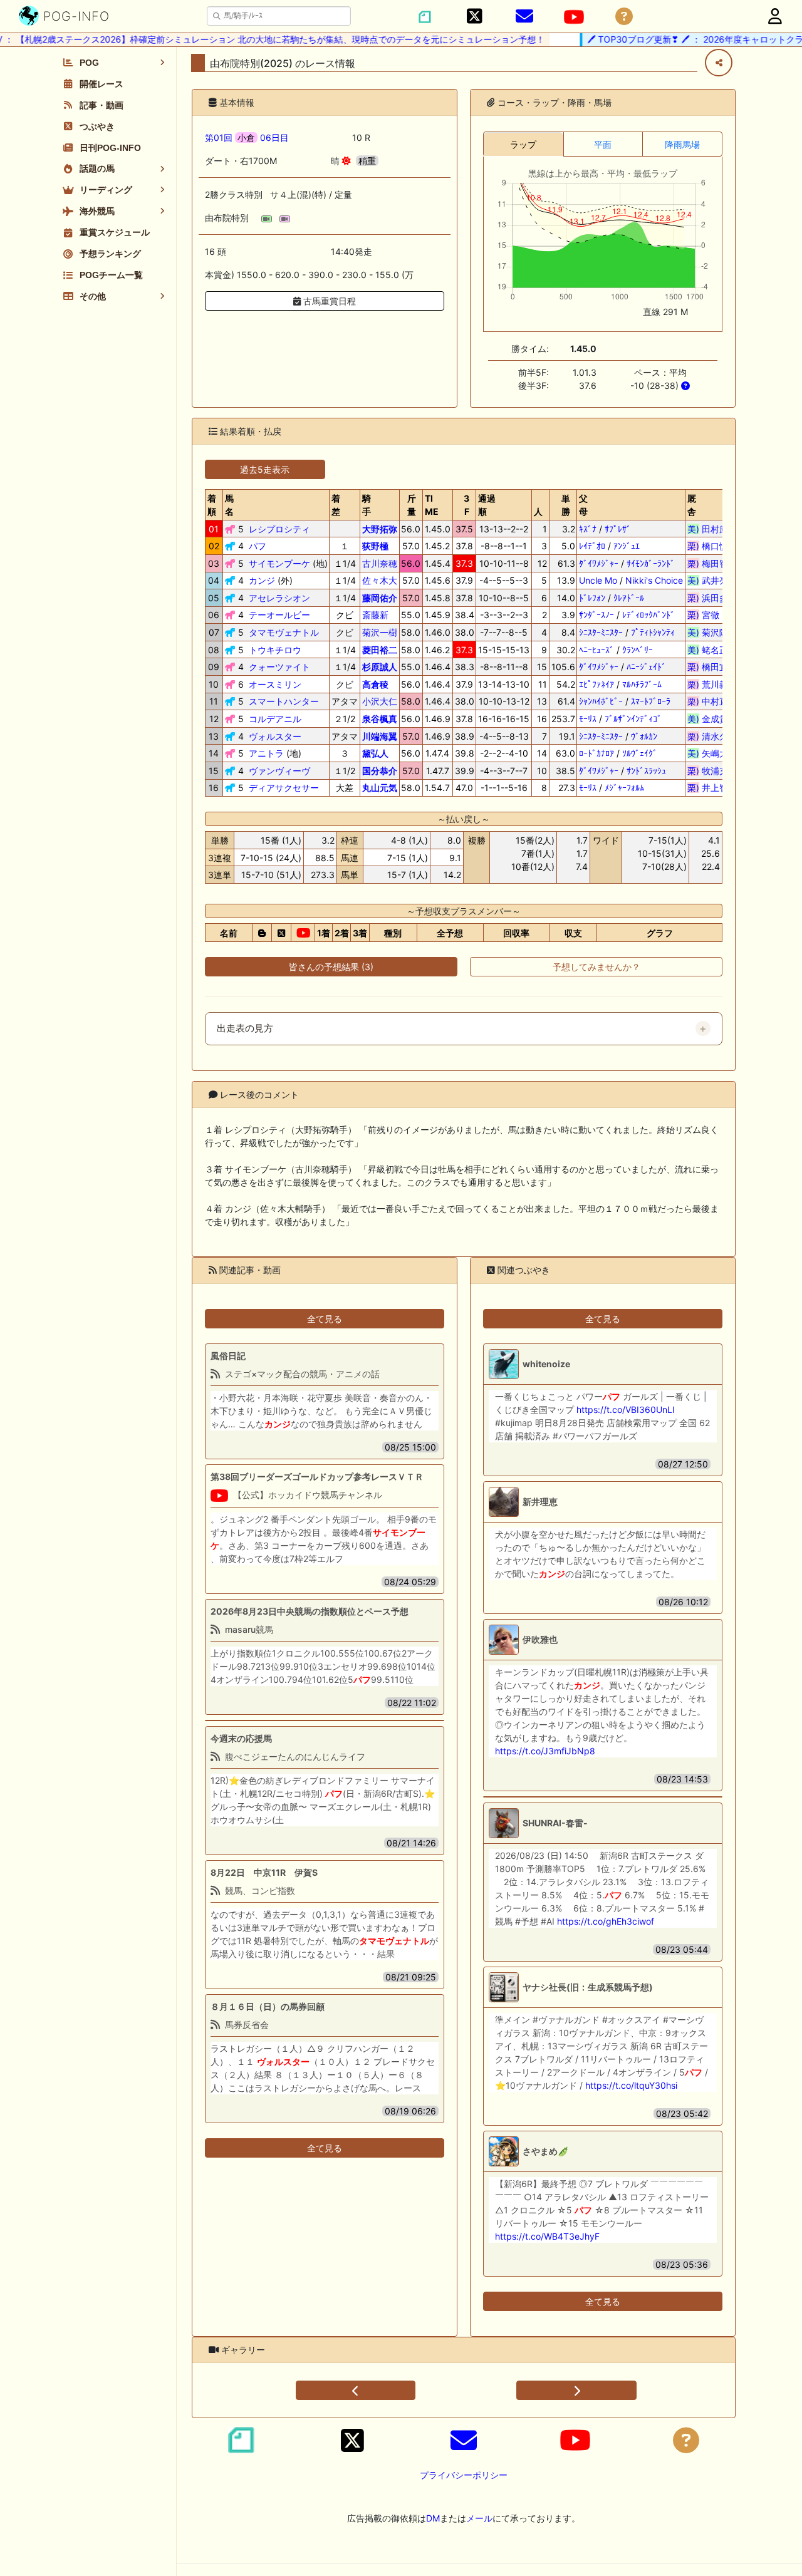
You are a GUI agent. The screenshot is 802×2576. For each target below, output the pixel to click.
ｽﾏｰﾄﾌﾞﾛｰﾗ (651, 701)
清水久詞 (712, 736)
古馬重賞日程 (328, 301)
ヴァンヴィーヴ (279, 771)
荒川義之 (712, 684)
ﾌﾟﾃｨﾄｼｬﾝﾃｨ (653, 632)
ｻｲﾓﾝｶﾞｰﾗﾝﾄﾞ (651, 563)
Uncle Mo (598, 580)
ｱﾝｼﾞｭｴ (627, 546)
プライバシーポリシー (464, 2475)
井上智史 (712, 788)
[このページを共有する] (719, 63)
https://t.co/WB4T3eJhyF (547, 2236)
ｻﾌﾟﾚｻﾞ (618, 529)
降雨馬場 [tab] (682, 144)
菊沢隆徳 (712, 632)
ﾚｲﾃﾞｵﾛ (592, 546)
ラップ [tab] (523, 144)
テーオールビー (279, 615)
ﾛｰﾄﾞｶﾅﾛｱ (596, 753)
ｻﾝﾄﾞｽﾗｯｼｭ (646, 771)
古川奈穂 (380, 563)
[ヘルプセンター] (624, 17)
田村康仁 (712, 529)
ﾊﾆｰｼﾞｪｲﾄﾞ (646, 667)
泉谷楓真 (380, 719)
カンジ (262, 580)
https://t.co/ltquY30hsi (631, 2085)
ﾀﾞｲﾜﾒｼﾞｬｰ (599, 563)
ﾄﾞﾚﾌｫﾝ (592, 598)
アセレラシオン (279, 598)
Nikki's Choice (654, 580)
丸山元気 (380, 788)
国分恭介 (380, 771)
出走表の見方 (245, 1028)
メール (479, 2518)
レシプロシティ (279, 529)
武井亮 (712, 580)
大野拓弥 (380, 529)
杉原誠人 (380, 667)
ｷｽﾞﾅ (588, 529)
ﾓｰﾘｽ (588, 719)
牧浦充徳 (712, 771)
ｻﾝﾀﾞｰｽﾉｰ (596, 615)
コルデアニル (275, 719)
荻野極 (375, 546)
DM (433, 2518)
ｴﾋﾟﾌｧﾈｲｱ (596, 684)
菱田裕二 (380, 650)
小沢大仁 (380, 701)
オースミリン (275, 684)
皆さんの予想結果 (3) (331, 967)
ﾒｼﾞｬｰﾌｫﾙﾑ (624, 788)
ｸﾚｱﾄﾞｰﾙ (629, 598)
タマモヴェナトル (284, 632)
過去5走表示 (265, 469)
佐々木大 (380, 580)
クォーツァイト (279, 667)
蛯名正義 (712, 650)
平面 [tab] (603, 144)
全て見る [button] (325, 1319)
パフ (258, 546)
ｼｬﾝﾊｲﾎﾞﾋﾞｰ (601, 701)
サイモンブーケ (279, 563)
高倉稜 (375, 684)
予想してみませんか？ (596, 967)
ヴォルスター (275, 736)
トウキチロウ (275, 650)
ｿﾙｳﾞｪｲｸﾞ (640, 753)
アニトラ (266, 753)
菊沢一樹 (380, 632)
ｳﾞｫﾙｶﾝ (644, 736)
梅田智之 (712, 563)
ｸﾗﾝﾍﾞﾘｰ (638, 650)
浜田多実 (712, 598)
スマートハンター (284, 701)
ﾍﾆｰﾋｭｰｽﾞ (596, 650)
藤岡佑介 (380, 598)
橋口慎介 (712, 546)
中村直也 (712, 701)
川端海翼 (380, 736)
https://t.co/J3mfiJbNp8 (545, 1751)
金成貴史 (712, 719)
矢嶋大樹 (712, 753)
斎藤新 (375, 615)
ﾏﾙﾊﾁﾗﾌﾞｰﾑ (642, 684)
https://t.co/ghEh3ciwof (606, 1921)
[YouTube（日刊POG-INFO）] (574, 17)
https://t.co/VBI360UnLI (626, 1410)
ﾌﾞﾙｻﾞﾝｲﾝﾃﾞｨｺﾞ (633, 719)
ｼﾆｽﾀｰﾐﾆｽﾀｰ (601, 632)
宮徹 (712, 615)
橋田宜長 (712, 667)
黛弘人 (375, 753)
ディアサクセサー (284, 788)
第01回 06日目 (247, 137)
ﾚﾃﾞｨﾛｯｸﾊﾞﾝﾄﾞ (648, 615)
